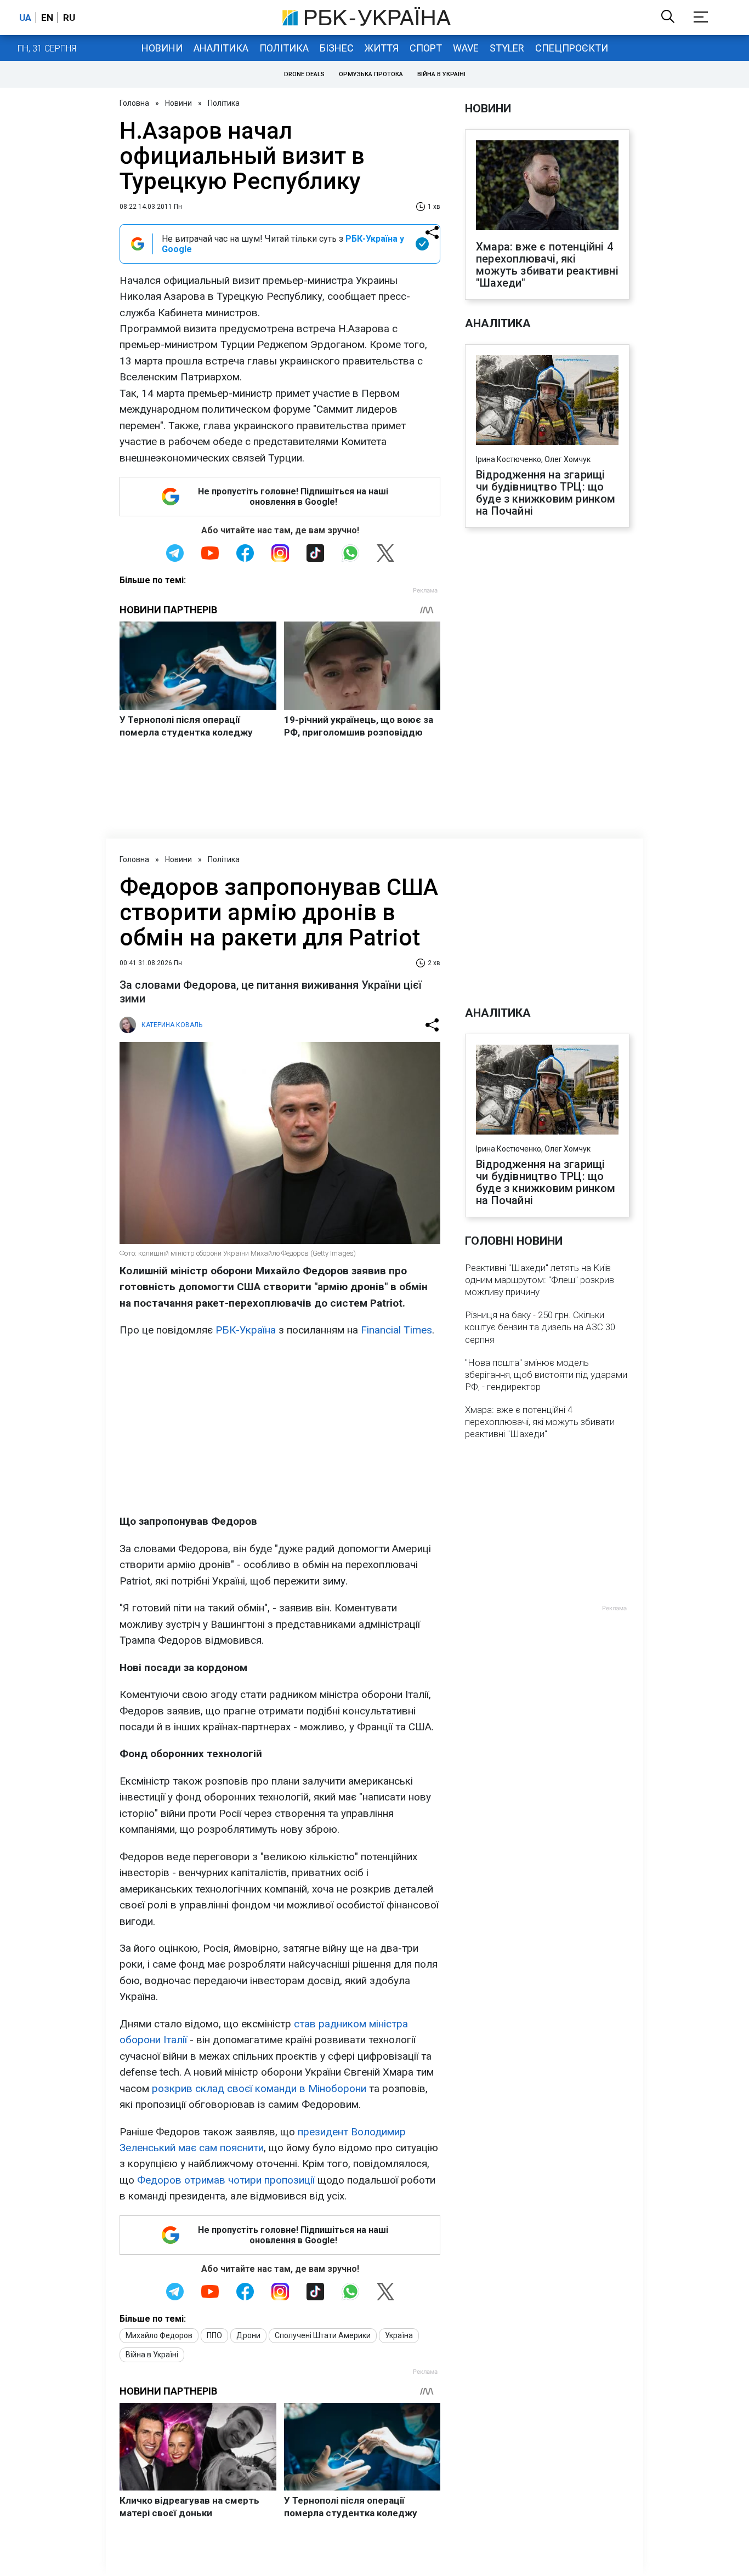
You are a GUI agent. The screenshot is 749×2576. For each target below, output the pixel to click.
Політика (284, 48)
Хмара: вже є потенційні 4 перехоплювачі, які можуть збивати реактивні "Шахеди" (547, 265)
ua (25, 18)
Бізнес (337, 48)
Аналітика (221, 48)
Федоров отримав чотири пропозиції (226, 2180)
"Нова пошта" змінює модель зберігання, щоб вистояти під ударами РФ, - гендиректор (546, 1375)
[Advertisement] (280, 1426)
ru (69, 18)
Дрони (248, 2335)
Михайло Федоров (159, 2335)
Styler (507, 48)
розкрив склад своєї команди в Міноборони (259, 2088)
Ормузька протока (371, 74)
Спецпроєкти (572, 48)
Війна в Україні (441, 74)
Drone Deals (304, 74)
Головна (134, 103)
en (47, 18)
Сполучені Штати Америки (323, 2335)
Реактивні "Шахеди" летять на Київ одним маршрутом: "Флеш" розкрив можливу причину (540, 1280)
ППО (214, 2335)
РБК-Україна (246, 1330)
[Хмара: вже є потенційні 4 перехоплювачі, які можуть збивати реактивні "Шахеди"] (547, 186)
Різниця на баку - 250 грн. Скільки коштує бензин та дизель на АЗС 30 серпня (540, 1327)
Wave (466, 48)
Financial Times (396, 1330)
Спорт (426, 48)
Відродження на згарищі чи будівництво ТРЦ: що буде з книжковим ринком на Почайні (546, 493)
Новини (162, 48)
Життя (382, 48)
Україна (399, 2335)
